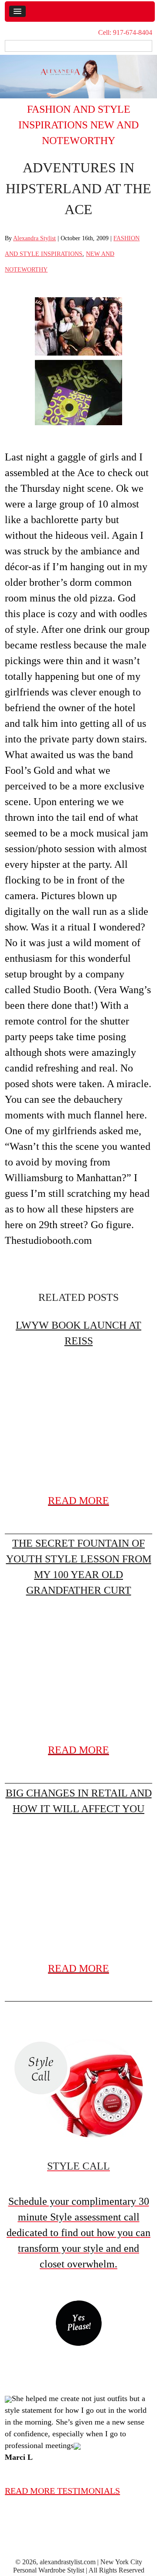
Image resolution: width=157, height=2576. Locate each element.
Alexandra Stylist (34, 238)
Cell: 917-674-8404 (125, 32)
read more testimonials (62, 2491)
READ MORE (78, 1501)
